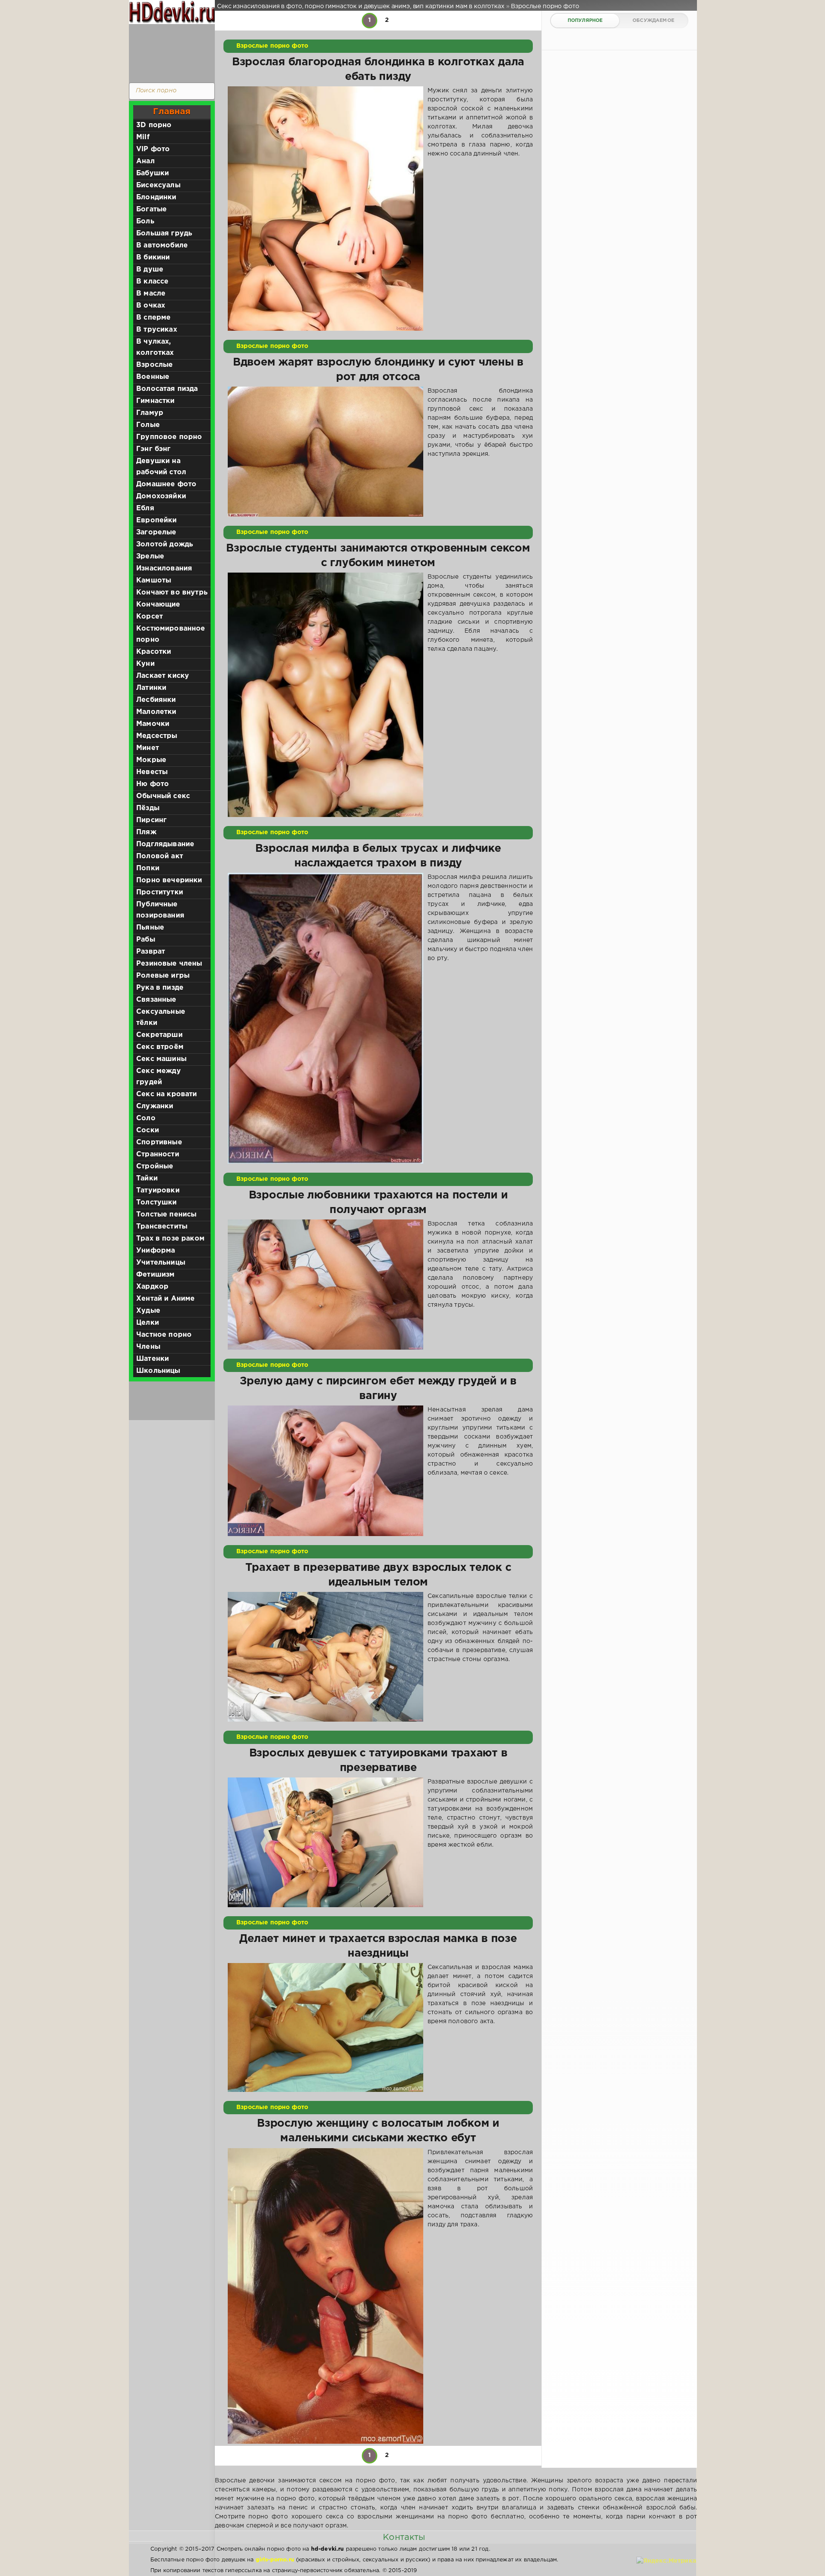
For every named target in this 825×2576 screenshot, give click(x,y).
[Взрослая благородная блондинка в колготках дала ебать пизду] (325, 209)
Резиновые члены (169, 964)
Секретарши (159, 1035)
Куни (145, 664)
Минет (148, 748)
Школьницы (158, 1371)
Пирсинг (151, 820)
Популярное (585, 21)
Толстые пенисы (166, 1215)
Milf (143, 137)
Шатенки (153, 1359)
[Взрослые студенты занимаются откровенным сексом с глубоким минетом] (325, 695)
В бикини (153, 258)
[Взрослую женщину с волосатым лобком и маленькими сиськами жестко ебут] (325, 2296)
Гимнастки (156, 401)
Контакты (404, 2537)
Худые (148, 1311)
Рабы (146, 940)
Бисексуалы (158, 185)
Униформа (156, 1251)
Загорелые (156, 532)
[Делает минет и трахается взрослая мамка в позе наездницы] (325, 2027)
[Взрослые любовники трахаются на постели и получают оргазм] (325, 1285)
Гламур (150, 413)
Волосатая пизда (167, 389)
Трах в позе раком (170, 1239)
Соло (146, 1118)
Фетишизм (155, 1275)
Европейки (157, 520)
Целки (148, 1323)
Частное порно (164, 1335)
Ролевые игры (163, 976)
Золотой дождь (165, 544)
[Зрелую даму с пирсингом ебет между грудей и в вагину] (325, 1471)
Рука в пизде (160, 988)
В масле (151, 294)
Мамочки (153, 724)
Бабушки (153, 173)
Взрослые (154, 365)
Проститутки (160, 892)
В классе (152, 282)
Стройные (155, 1166)
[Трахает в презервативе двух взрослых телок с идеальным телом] (325, 1657)
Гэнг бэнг (154, 449)
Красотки (154, 652)
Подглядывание (165, 844)
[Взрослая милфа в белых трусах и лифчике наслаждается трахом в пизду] (325, 1018)
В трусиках (157, 330)
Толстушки (157, 1203)
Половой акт (160, 856)
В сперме (153, 318)
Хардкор (152, 1287)
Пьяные (150, 928)
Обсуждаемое (653, 21)
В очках (151, 306)
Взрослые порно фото (272, 46)
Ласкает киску (163, 676)
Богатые (151, 209)
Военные (153, 377)
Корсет (150, 617)
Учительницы (161, 1263)
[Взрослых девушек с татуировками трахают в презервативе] (325, 1842)
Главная (172, 112)
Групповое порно (169, 437)
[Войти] (170, 52)
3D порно (154, 125)
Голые (148, 425)
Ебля (145, 508)
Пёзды (148, 808)
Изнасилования (164, 569)
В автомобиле (162, 245)
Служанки (155, 1106)
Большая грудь (164, 233)
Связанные (156, 1000)
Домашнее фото (166, 484)
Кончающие (158, 605)
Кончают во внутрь (172, 593)
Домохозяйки (161, 496)
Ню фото (153, 784)
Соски (148, 1130)
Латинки (151, 688)
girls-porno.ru (275, 2560)
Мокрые (151, 760)
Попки (148, 868)
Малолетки (156, 712)
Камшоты (154, 581)
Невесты (152, 772)
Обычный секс (163, 796)
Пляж (146, 832)
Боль (145, 221)
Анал (145, 161)
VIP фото (153, 149)
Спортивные (159, 1142)
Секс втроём (160, 1047)
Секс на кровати (167, 1094)
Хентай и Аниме (165, 1299)
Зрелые (150, 556)
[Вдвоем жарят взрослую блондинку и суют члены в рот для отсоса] (325, 452)
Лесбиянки (156, 700)
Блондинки (156, 197)
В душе (150, 270)
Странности (158, 1154)
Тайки (147, 1178)
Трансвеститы (162, 1227)
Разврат (151, 952)
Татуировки (158, 1190)
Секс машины (161, 1059)
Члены (148, 1347)
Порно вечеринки (169, 880)
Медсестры (157, 736)
